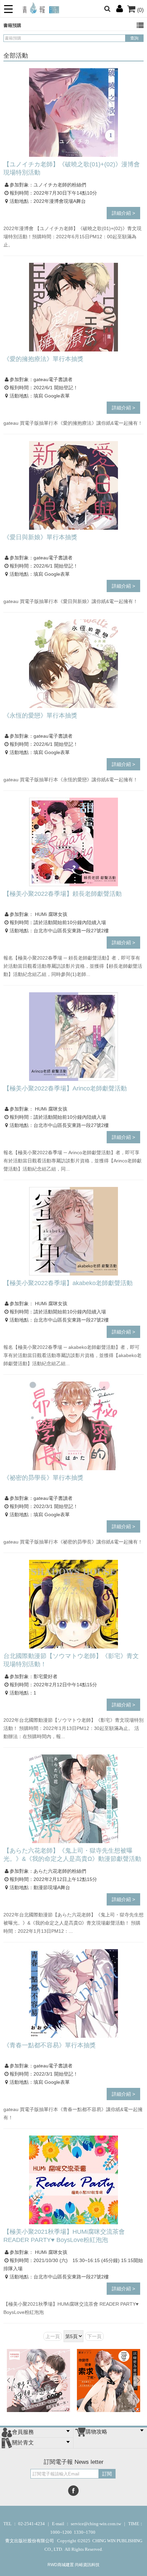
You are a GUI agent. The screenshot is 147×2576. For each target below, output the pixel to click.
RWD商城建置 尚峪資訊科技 (73, 2565)
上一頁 (53, 2336)
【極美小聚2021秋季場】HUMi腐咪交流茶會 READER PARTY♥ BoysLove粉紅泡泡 (64, 2236)
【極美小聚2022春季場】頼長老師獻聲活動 (63, 894)
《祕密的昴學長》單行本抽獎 (43, 1478)
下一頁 (94, 2336)
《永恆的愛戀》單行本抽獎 (40, 715)
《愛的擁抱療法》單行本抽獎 (43, 359)
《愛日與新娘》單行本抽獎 (40, 537)
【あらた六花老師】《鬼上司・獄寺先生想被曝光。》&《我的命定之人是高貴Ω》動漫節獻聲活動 (72, 1855)
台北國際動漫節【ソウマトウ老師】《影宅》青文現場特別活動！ (71, 1660)
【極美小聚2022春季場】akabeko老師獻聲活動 (68, 1283)
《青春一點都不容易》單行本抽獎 (50, 2045)
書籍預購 (12, 25)
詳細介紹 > (123, 213)
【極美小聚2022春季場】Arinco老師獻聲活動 (65, 1088)
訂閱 (107, 2474)
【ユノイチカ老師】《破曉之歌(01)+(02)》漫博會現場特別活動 (72, 168)
